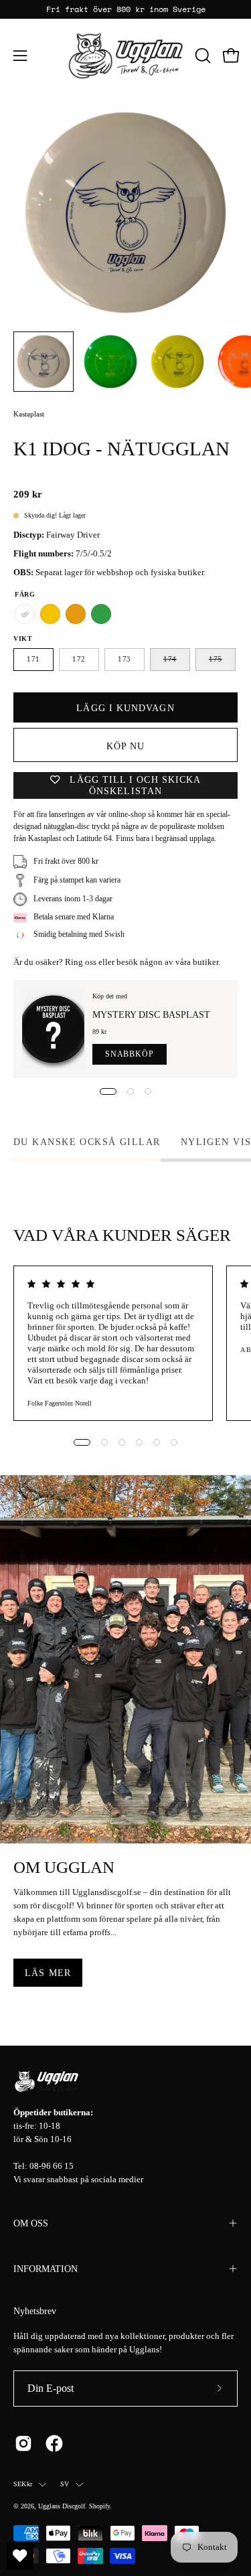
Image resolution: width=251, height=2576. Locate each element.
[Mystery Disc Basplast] (53, 1029)
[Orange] (76, 614)
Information (46, 2269)
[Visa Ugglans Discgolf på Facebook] (54, 2443)
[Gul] (50, 614)
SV (65, 2484)
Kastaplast (29, 414)
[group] (125, 9)
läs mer (48, 1973)
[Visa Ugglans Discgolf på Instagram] (23, 2443)
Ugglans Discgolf (62, 2506)
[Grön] (101, 614)
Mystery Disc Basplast (151, 1014)
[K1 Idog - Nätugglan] (44, 362)
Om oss (31, 2223)
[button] (201, 56)
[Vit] (25, 614)
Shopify (99, 2506)
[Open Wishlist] (20, 2556)
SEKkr (23, 2484)
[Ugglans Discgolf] (126, 56)
